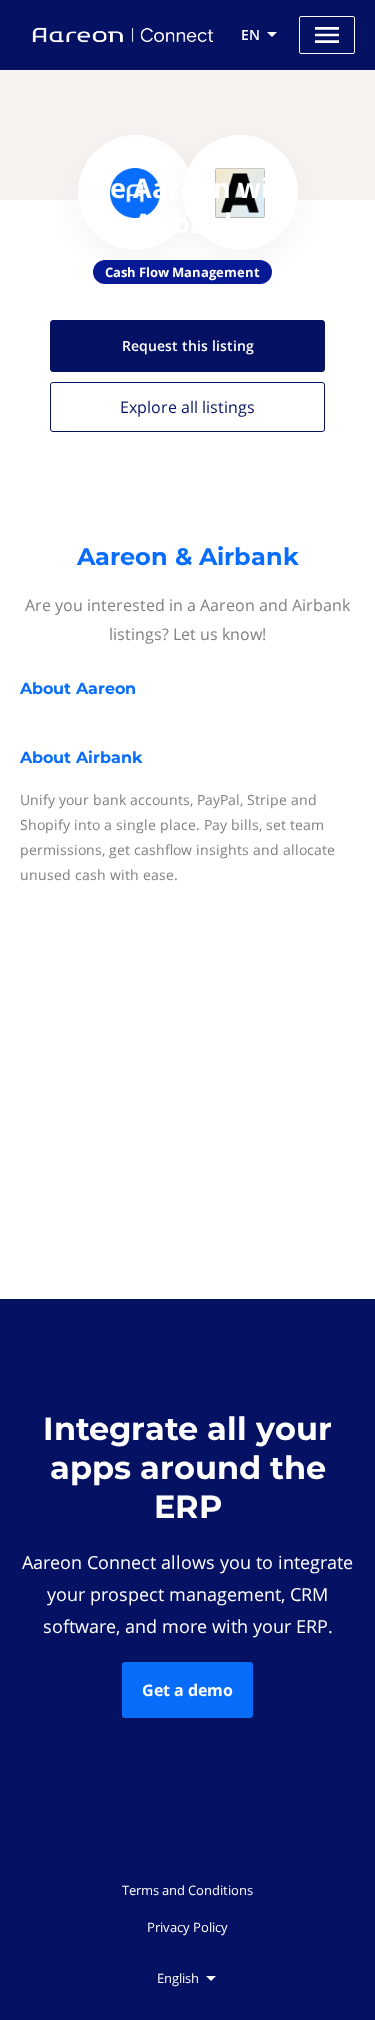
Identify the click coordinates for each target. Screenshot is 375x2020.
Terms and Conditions (187, 1890)
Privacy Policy (187, 1927)
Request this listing (188, 345)
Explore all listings (187, 407)
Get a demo (187, 1690)
